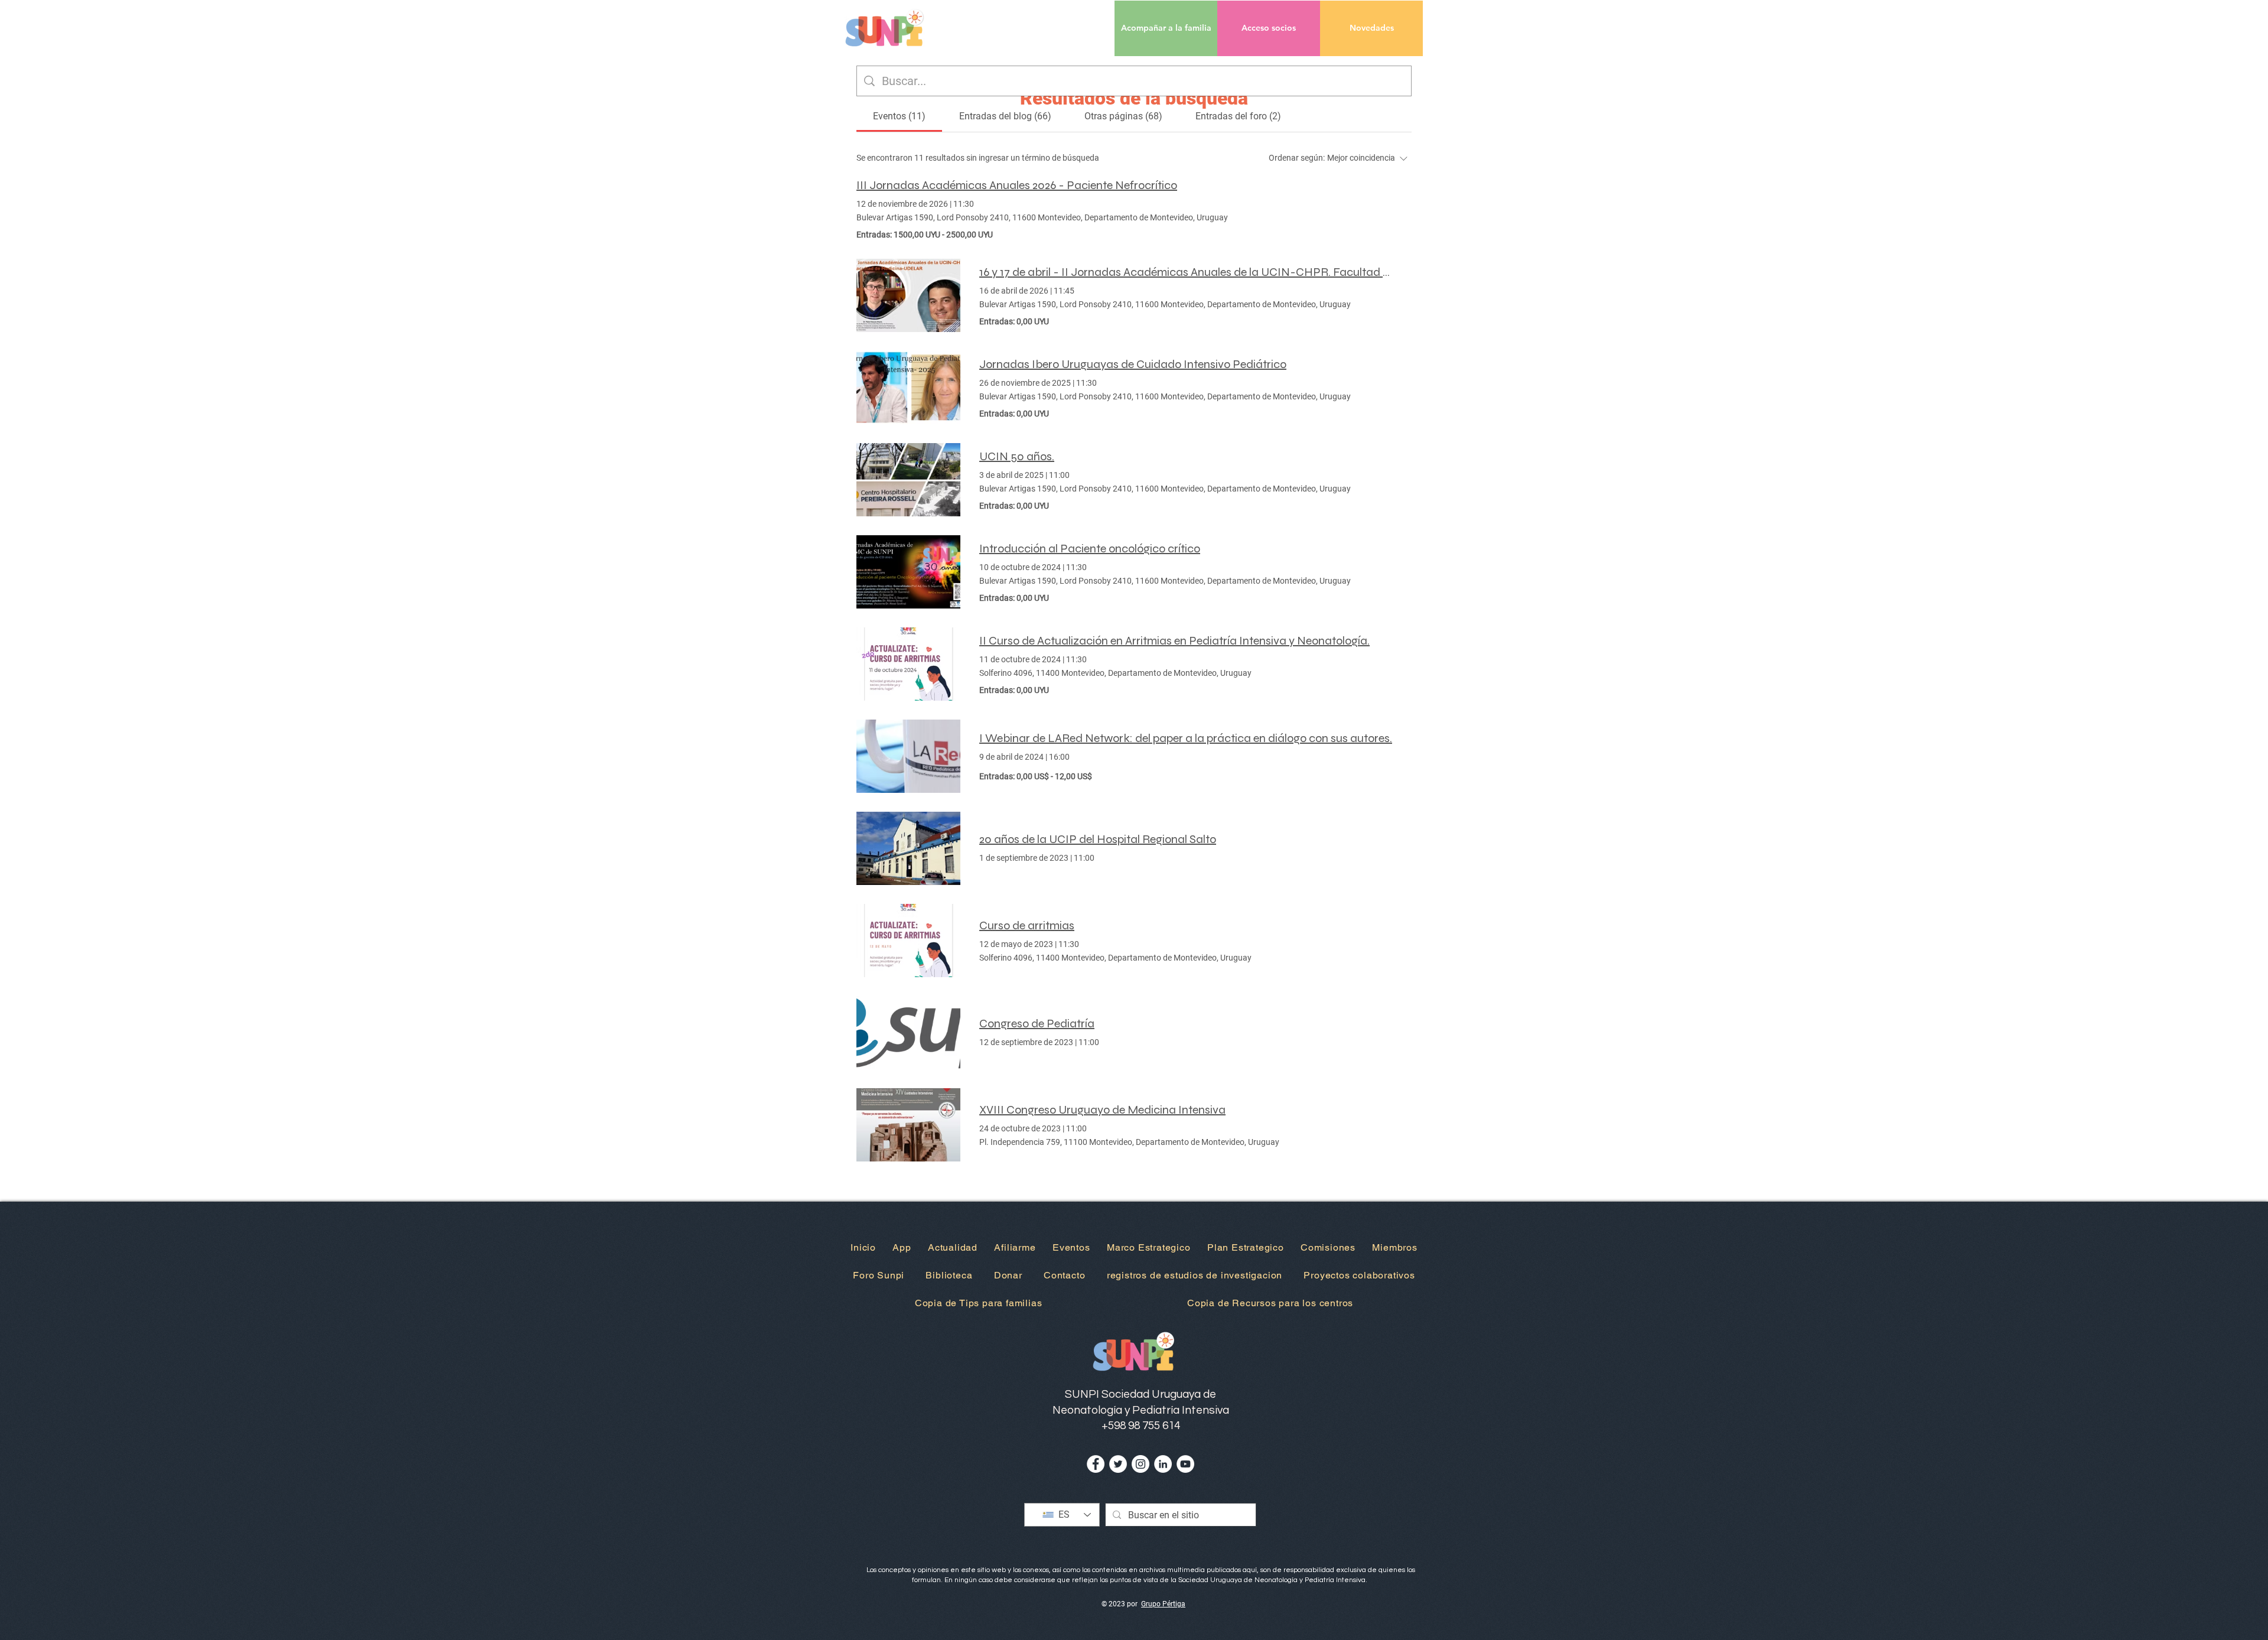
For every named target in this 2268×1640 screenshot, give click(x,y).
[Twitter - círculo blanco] (1118, 1464)
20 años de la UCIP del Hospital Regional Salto (1098, 839)
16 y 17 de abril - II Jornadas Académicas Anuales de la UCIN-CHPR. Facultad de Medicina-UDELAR (1186, 272)
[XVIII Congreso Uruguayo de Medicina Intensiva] (908, 1125)
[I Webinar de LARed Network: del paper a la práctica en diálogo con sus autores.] (908, 756)
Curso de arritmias (1027, 925)
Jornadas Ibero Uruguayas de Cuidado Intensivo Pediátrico (1133, 364)
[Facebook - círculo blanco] (1096, 1464)
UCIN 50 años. (1017, 456)
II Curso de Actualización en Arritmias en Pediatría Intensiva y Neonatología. (1174, 641)
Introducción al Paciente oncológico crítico (1090, 549)
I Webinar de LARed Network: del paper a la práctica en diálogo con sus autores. (1186, 738)
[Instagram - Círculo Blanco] (1140, 1464)
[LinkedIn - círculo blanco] (1163, 1464)
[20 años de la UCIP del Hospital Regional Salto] (908, 848)
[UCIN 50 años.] (908, 480)
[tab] (899, 116)
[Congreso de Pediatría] (908, 1033)
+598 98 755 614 (1141, 1426)
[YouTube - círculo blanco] (1185, 1464)
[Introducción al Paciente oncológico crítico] (908, 572)
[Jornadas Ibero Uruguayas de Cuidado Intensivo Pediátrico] (908, 388)
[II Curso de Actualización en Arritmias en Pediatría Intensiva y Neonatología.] (908, 664)
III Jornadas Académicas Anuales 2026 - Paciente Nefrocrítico (1017, 185)
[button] (1269, 28)
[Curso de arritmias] (908, 941)
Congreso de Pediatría (1037, 1024)
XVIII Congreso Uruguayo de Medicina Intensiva (1102, 1110)
